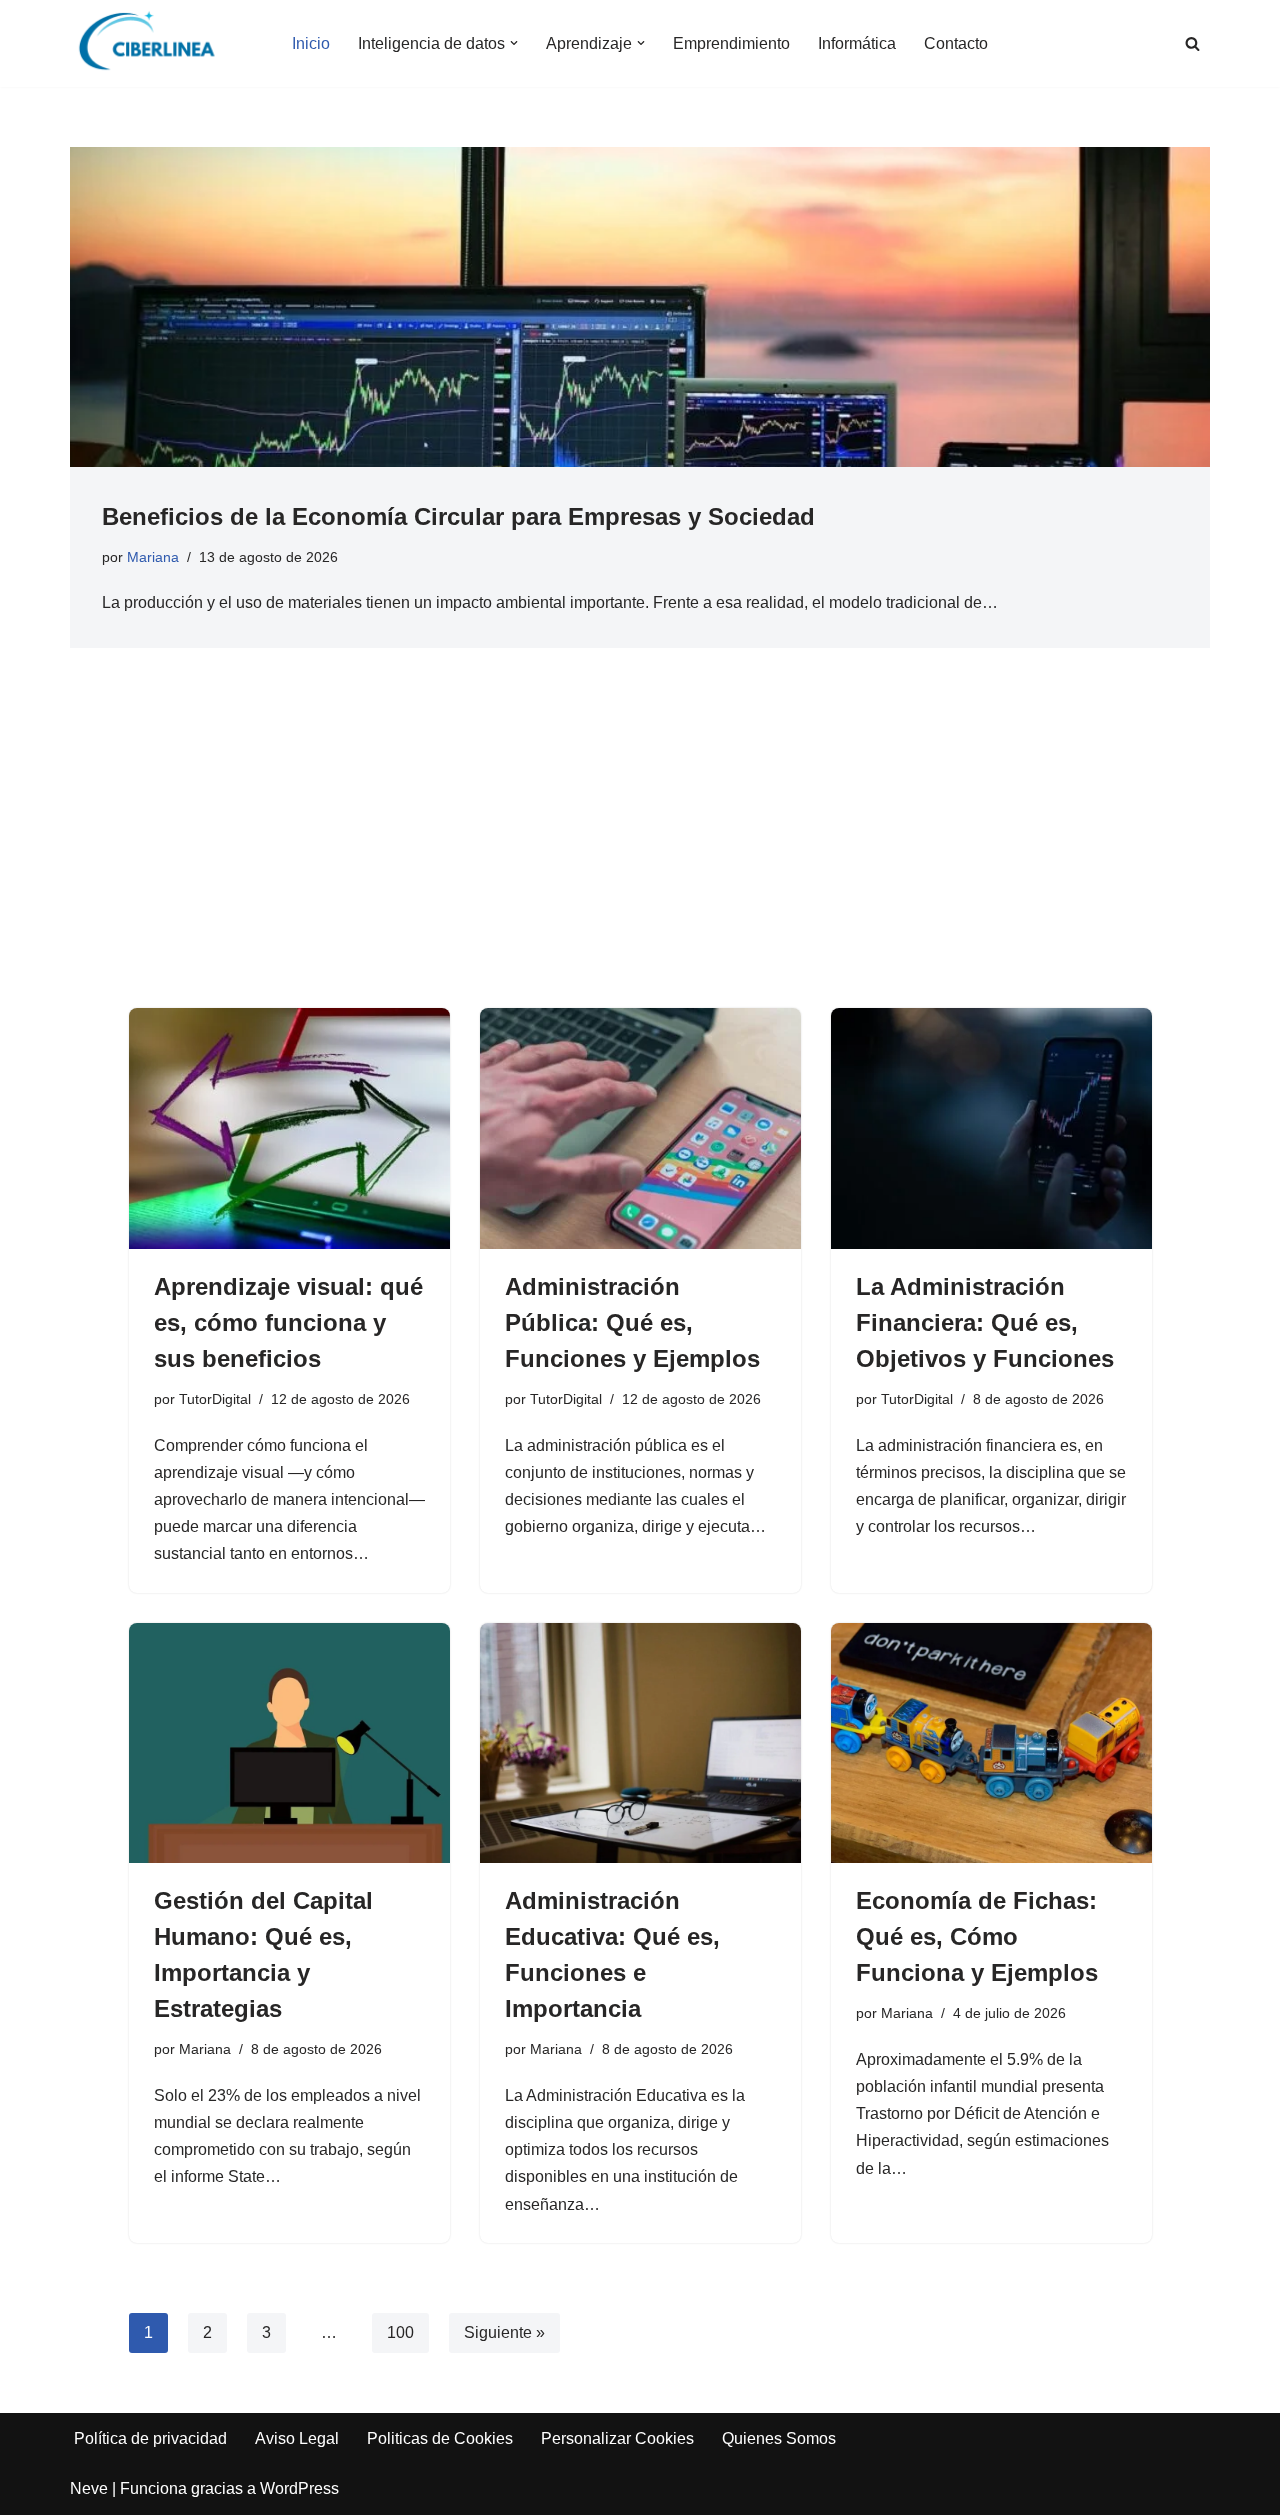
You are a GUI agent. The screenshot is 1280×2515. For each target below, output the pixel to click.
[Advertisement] (640, 858)
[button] (514, 43)
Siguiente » (504, 2332)
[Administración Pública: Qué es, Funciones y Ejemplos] (640, 1128)
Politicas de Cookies (440, 2438)
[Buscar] (1192, 43)
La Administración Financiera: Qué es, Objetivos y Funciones (985, 1322)
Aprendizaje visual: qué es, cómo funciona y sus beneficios (288, 1322)
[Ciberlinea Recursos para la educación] (156, 43)
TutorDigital (215, 1399)
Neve (89, 2488)
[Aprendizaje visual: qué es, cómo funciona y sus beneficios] (289, 1128)
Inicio (311, 43)
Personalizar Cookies (617, 2438)
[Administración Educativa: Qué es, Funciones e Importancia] (640, 1743)
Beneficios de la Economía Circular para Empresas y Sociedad (458, 516)
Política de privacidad (150, 2438)
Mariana (153, 557)
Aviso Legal (297, 2438)
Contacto (956, 43)
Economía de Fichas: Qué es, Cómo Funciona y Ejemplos (977, 1936)
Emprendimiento (731, 43)
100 (400, 2332)
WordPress (299, 2488)
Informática (857, 43)
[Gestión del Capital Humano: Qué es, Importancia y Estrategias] (289, 1743)
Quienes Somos (779, 2438)
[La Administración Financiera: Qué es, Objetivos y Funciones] (991, 1128)
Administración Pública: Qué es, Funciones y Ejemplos (632, 1322)
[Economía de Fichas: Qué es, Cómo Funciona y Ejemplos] (991, 1743)
